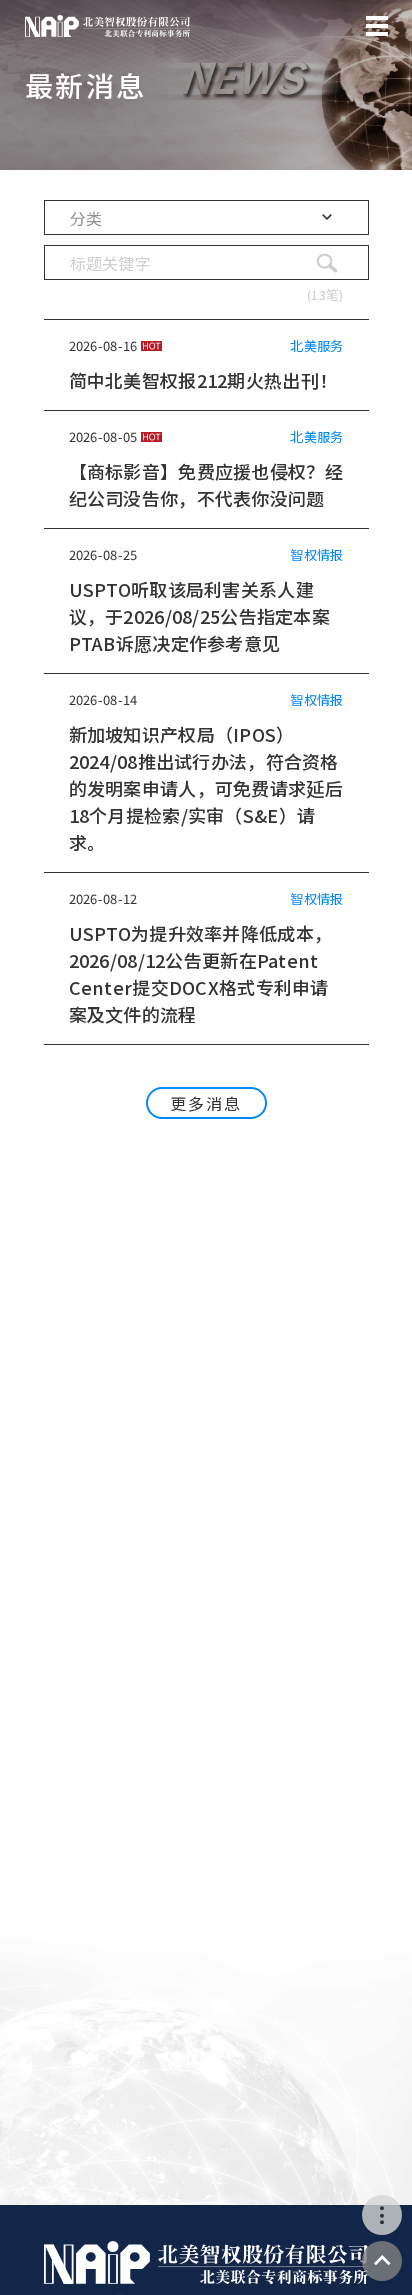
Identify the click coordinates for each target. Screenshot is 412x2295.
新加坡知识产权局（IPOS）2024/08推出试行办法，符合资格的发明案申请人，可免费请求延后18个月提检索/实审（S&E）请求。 (206, 788)
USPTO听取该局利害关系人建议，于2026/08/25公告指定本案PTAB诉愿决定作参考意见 (199, 616)
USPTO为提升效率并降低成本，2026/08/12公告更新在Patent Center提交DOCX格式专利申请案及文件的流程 (201, 973)
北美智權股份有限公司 (107, 26)
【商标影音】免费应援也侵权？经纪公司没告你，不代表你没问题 (206, 484)
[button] (206, 217)
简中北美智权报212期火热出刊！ (203, 380)
